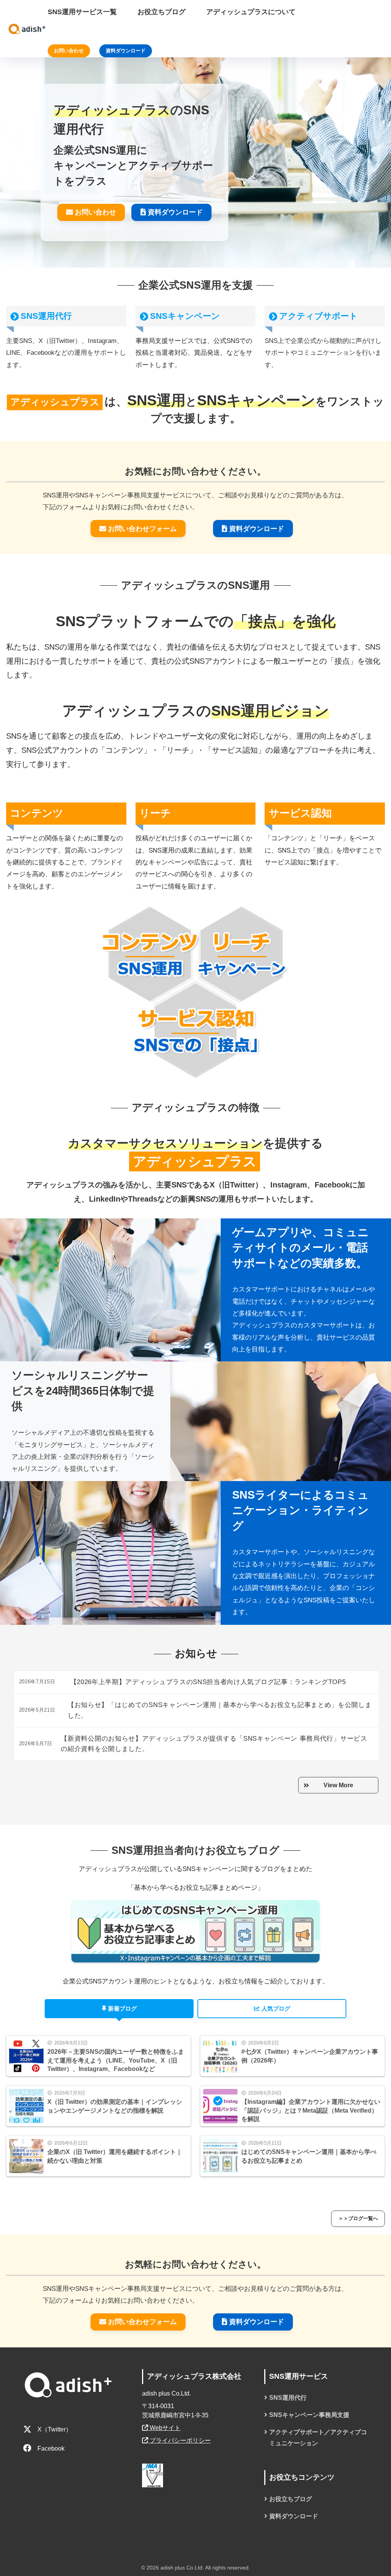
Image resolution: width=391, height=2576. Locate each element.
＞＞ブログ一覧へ (358, 2218)
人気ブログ (276, 2009)
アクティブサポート (318, 316)
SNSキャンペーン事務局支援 (309, 2415)
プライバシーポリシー (179, 2440)
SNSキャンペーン (185, 316)
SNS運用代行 (46, 316)
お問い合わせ (69, 51)
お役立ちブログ (291, 2499)
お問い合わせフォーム (142, 529)
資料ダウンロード (126, 51)
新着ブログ (122, 2009)
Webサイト (164, 2428)
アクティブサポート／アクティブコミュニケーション (318, 2438)
